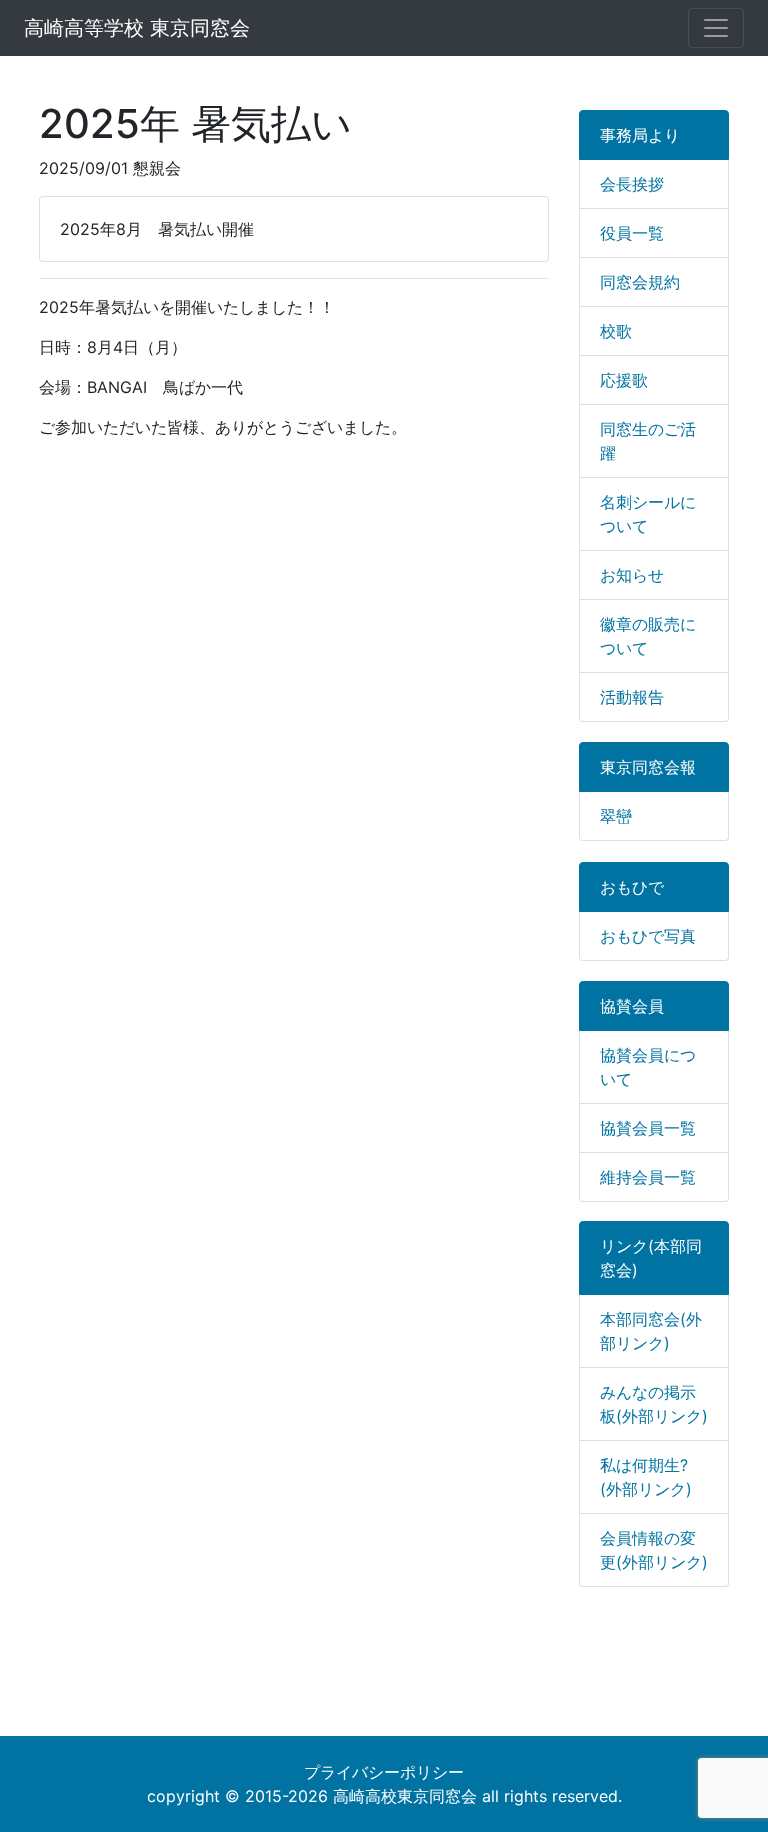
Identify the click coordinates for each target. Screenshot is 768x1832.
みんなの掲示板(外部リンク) (654, 1404)
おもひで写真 (648, 936)
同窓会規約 (640, 282)
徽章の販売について (648, 636)
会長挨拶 (632, 184)
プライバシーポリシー (384, 1772)
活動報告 (632, 697)
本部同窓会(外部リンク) (651, 1331)
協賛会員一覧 (648, 1128)
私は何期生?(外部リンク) (646, 1477)
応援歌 (624, 380)
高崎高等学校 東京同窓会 (137, 28)
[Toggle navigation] (716, 28)
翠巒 (616, 816)
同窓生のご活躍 (648, 441)
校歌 (616, 331)
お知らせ (632, 575)
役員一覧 (632, 233)
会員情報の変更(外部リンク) (654, 1550)
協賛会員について (648, 1067)
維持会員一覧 (648, 1177)
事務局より (640, 135)
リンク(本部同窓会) (651, 1258)
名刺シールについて (648, 514)
